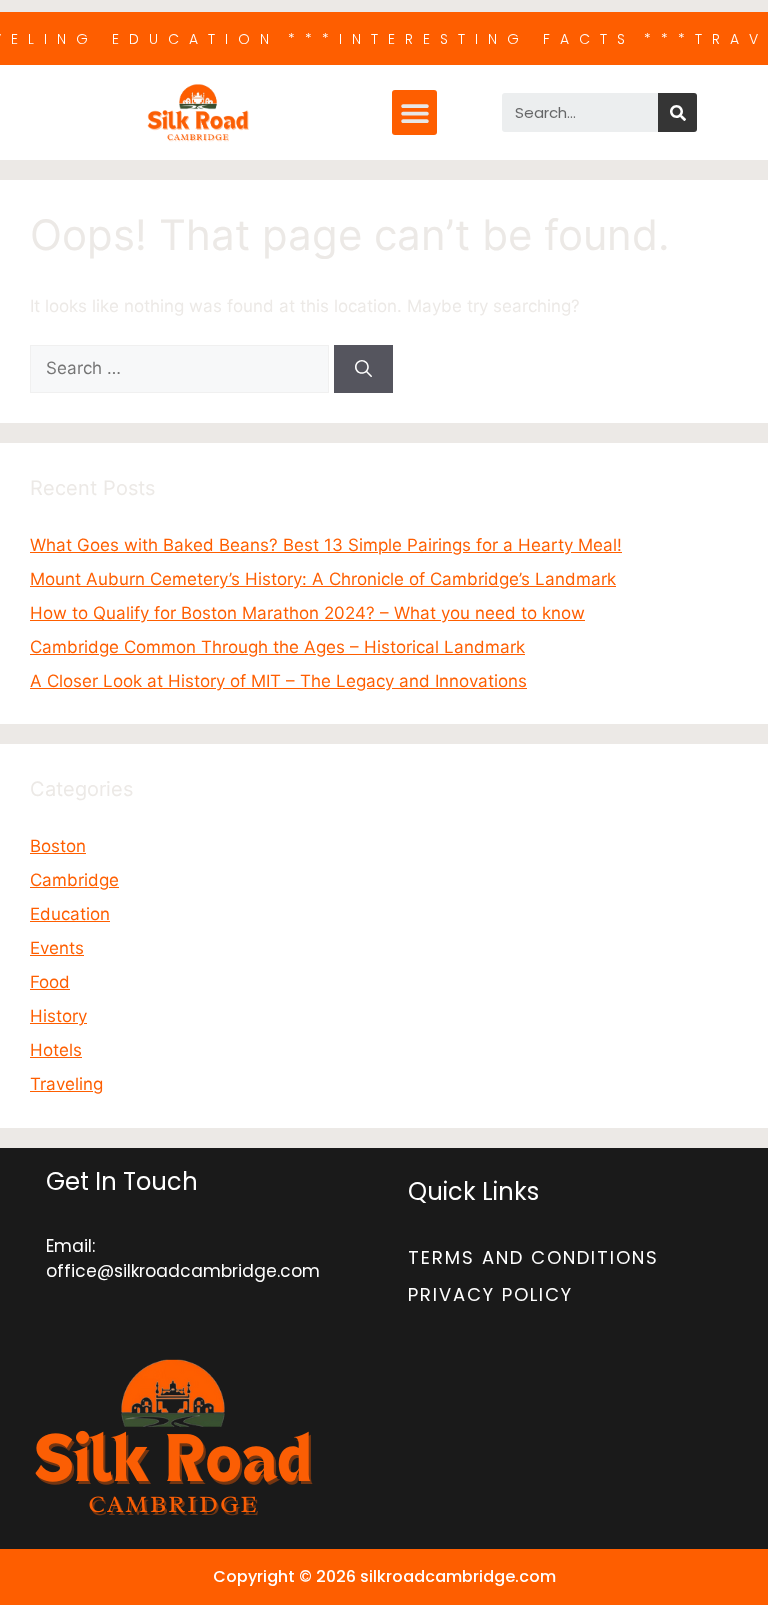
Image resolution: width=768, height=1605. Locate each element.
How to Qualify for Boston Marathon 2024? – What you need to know (307, 613)
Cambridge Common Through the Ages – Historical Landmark (277, 647)
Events (57, 948)
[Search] (677, 112)
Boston (58, 846)
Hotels (56, 1050)
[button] (414, 112)
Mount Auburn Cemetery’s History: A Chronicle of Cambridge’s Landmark (323, 579)
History (58, 1016)
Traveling (66, 1084)
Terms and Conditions (533, 1257)
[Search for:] (182, 368)
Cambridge (74, 880)
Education (70, 914)
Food (50, 982)
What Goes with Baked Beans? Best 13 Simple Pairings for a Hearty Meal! (326, 545)
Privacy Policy (490, 1294)
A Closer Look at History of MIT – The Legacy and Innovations (278, 681)
